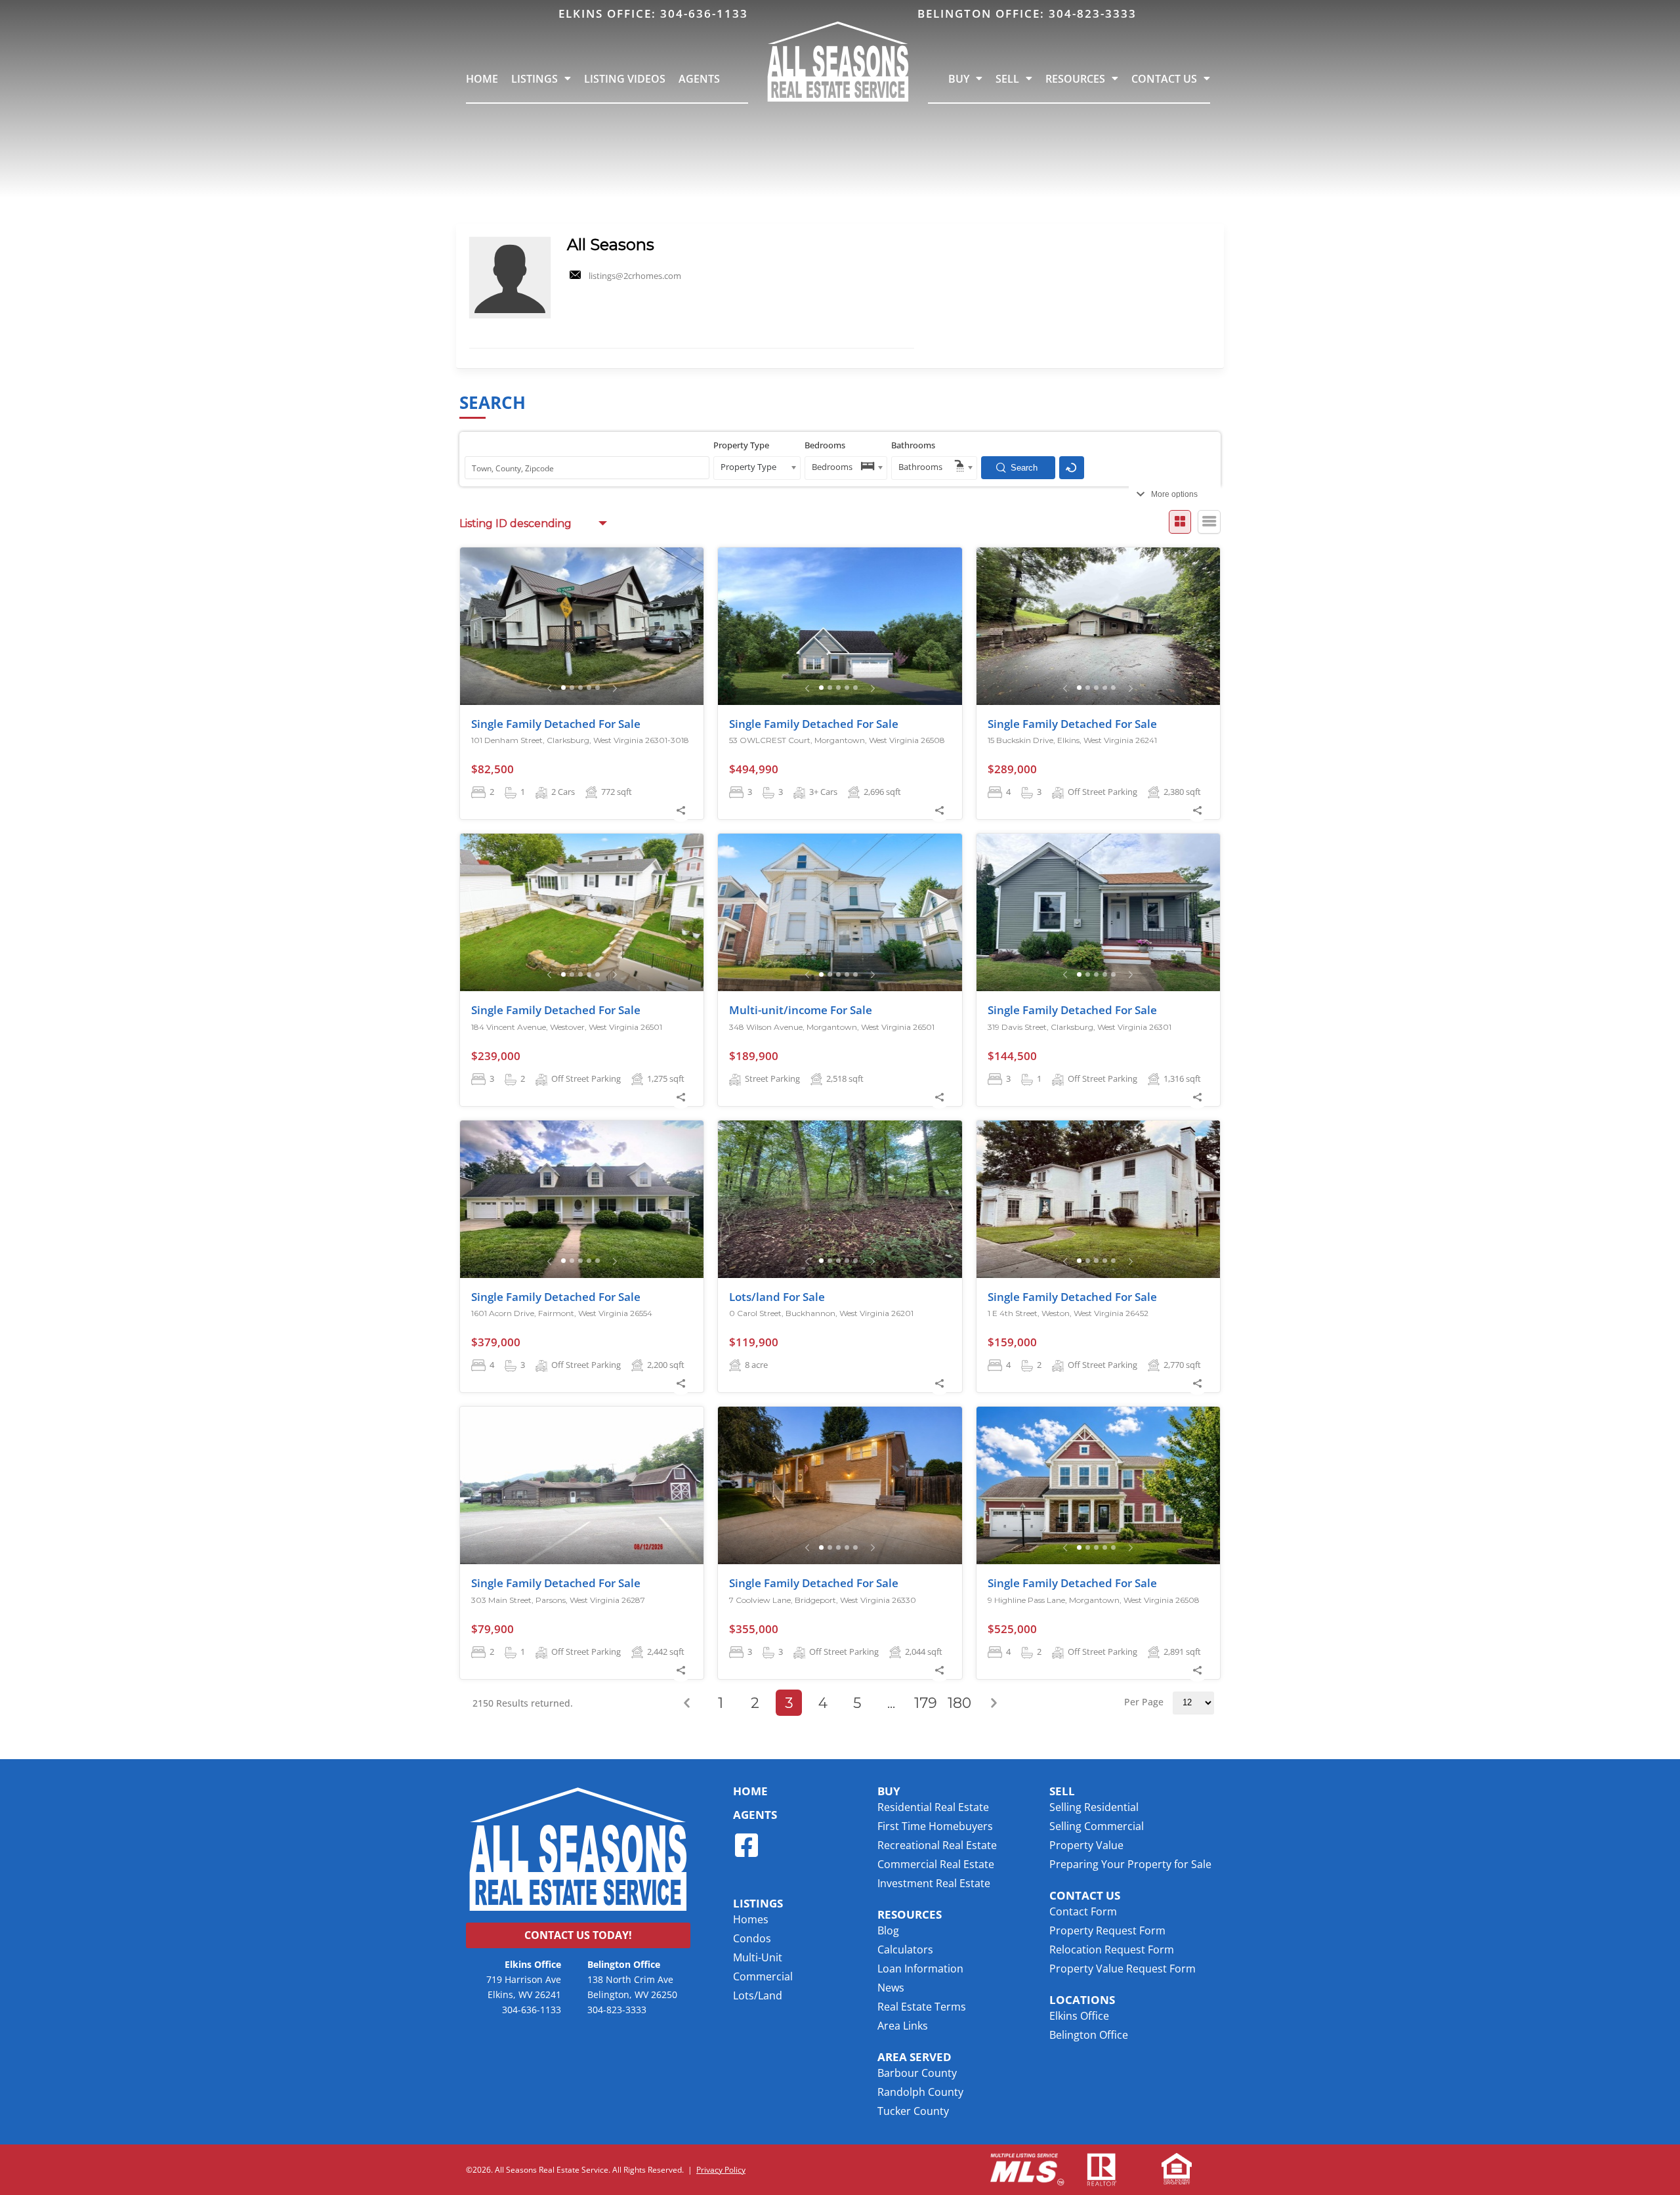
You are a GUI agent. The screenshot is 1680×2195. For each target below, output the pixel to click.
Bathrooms (913, 445)
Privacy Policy (721, 2169)
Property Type (741, 445)
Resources (1075, 79)
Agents (699, 79)
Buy (959, 79)
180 (959, 1703)
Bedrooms (825, 445)
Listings (535, 79)
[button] (914, 2057)
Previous (686, 1703)
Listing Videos (625, 79)
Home (482, 79)
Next (994, 1703)
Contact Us (1164, 79)
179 (926, 1703)
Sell (1007, 79)
